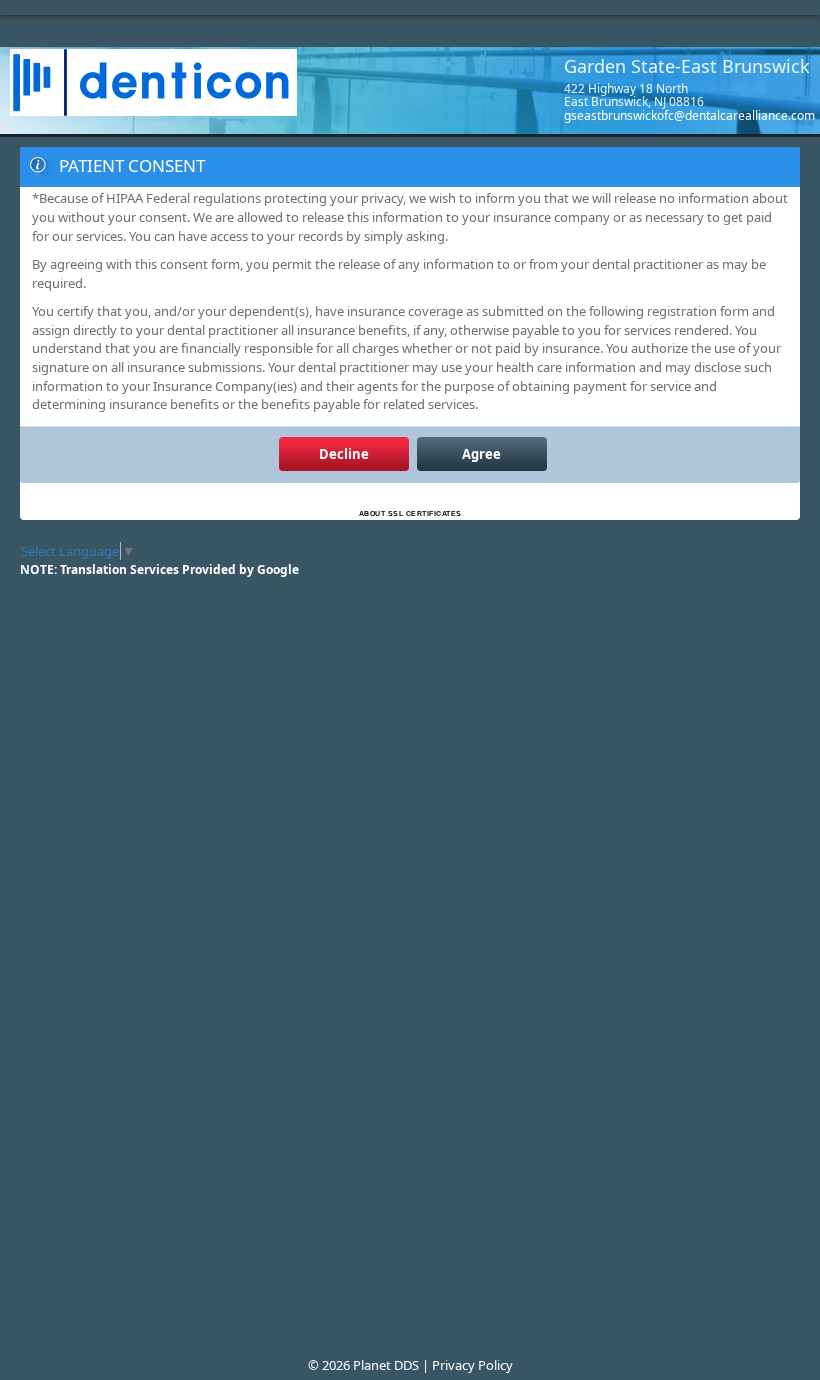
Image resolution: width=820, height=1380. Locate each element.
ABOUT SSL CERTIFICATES (410, 513)
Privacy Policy (472, 1365)
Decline (344, 454)
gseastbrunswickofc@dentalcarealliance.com (689, 115)
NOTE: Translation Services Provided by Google (159, 569)
